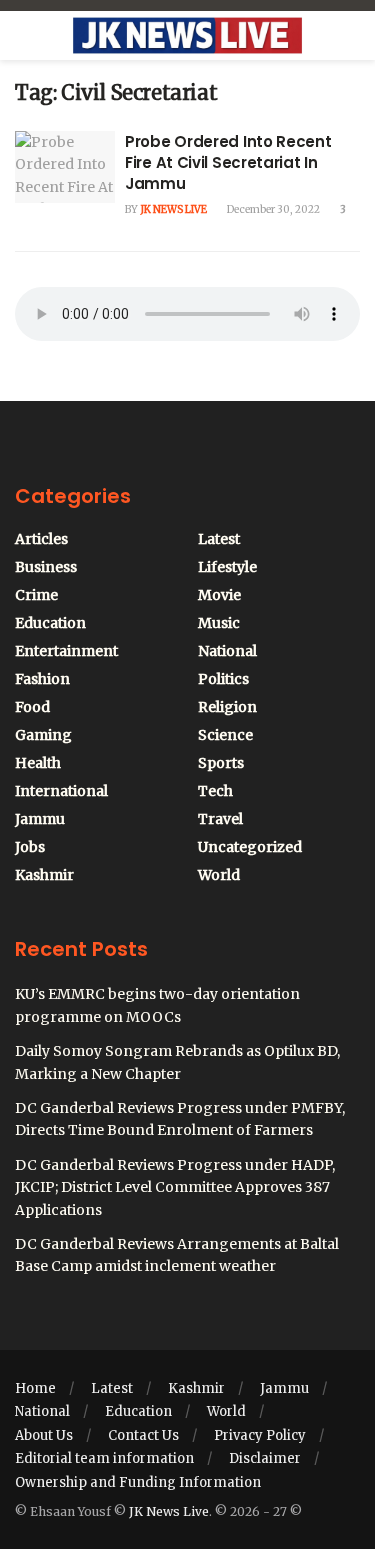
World (219, 875)
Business (46, 567)
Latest (219, 539)
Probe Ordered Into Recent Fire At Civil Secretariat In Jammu (228, 162)
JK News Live (173, 209)
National (227, 651)
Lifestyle (227, 567)
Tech (215, 791)
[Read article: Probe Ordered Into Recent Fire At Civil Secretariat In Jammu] (65, 167)
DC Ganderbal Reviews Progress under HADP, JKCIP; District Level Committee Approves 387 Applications (175, 1187)
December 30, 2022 (272, 209)
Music (219, 623)
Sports (221, 763)
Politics (223, 679)
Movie (219, 595)
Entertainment (66, 651)
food (32, 707)
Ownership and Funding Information (138, 1482)
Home (35, 1388)
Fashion (42, 679)
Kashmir (44, 875)
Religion (227, 707)
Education (50, 623)
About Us (44, 1435)
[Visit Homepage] (187, 36)
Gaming (43, 735)
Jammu (40, 819)
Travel (220, 819)
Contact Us (143, 1435)
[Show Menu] (23, 36)
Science (225, 735)
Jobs (30, 847)
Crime (36, 595)
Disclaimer (265, 1458)
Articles (41, 539)
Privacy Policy (260, 1435)
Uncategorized (250, 847)
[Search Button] (351, 36)
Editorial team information (104, 1458)
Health (38, 763)
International (61, 791)
